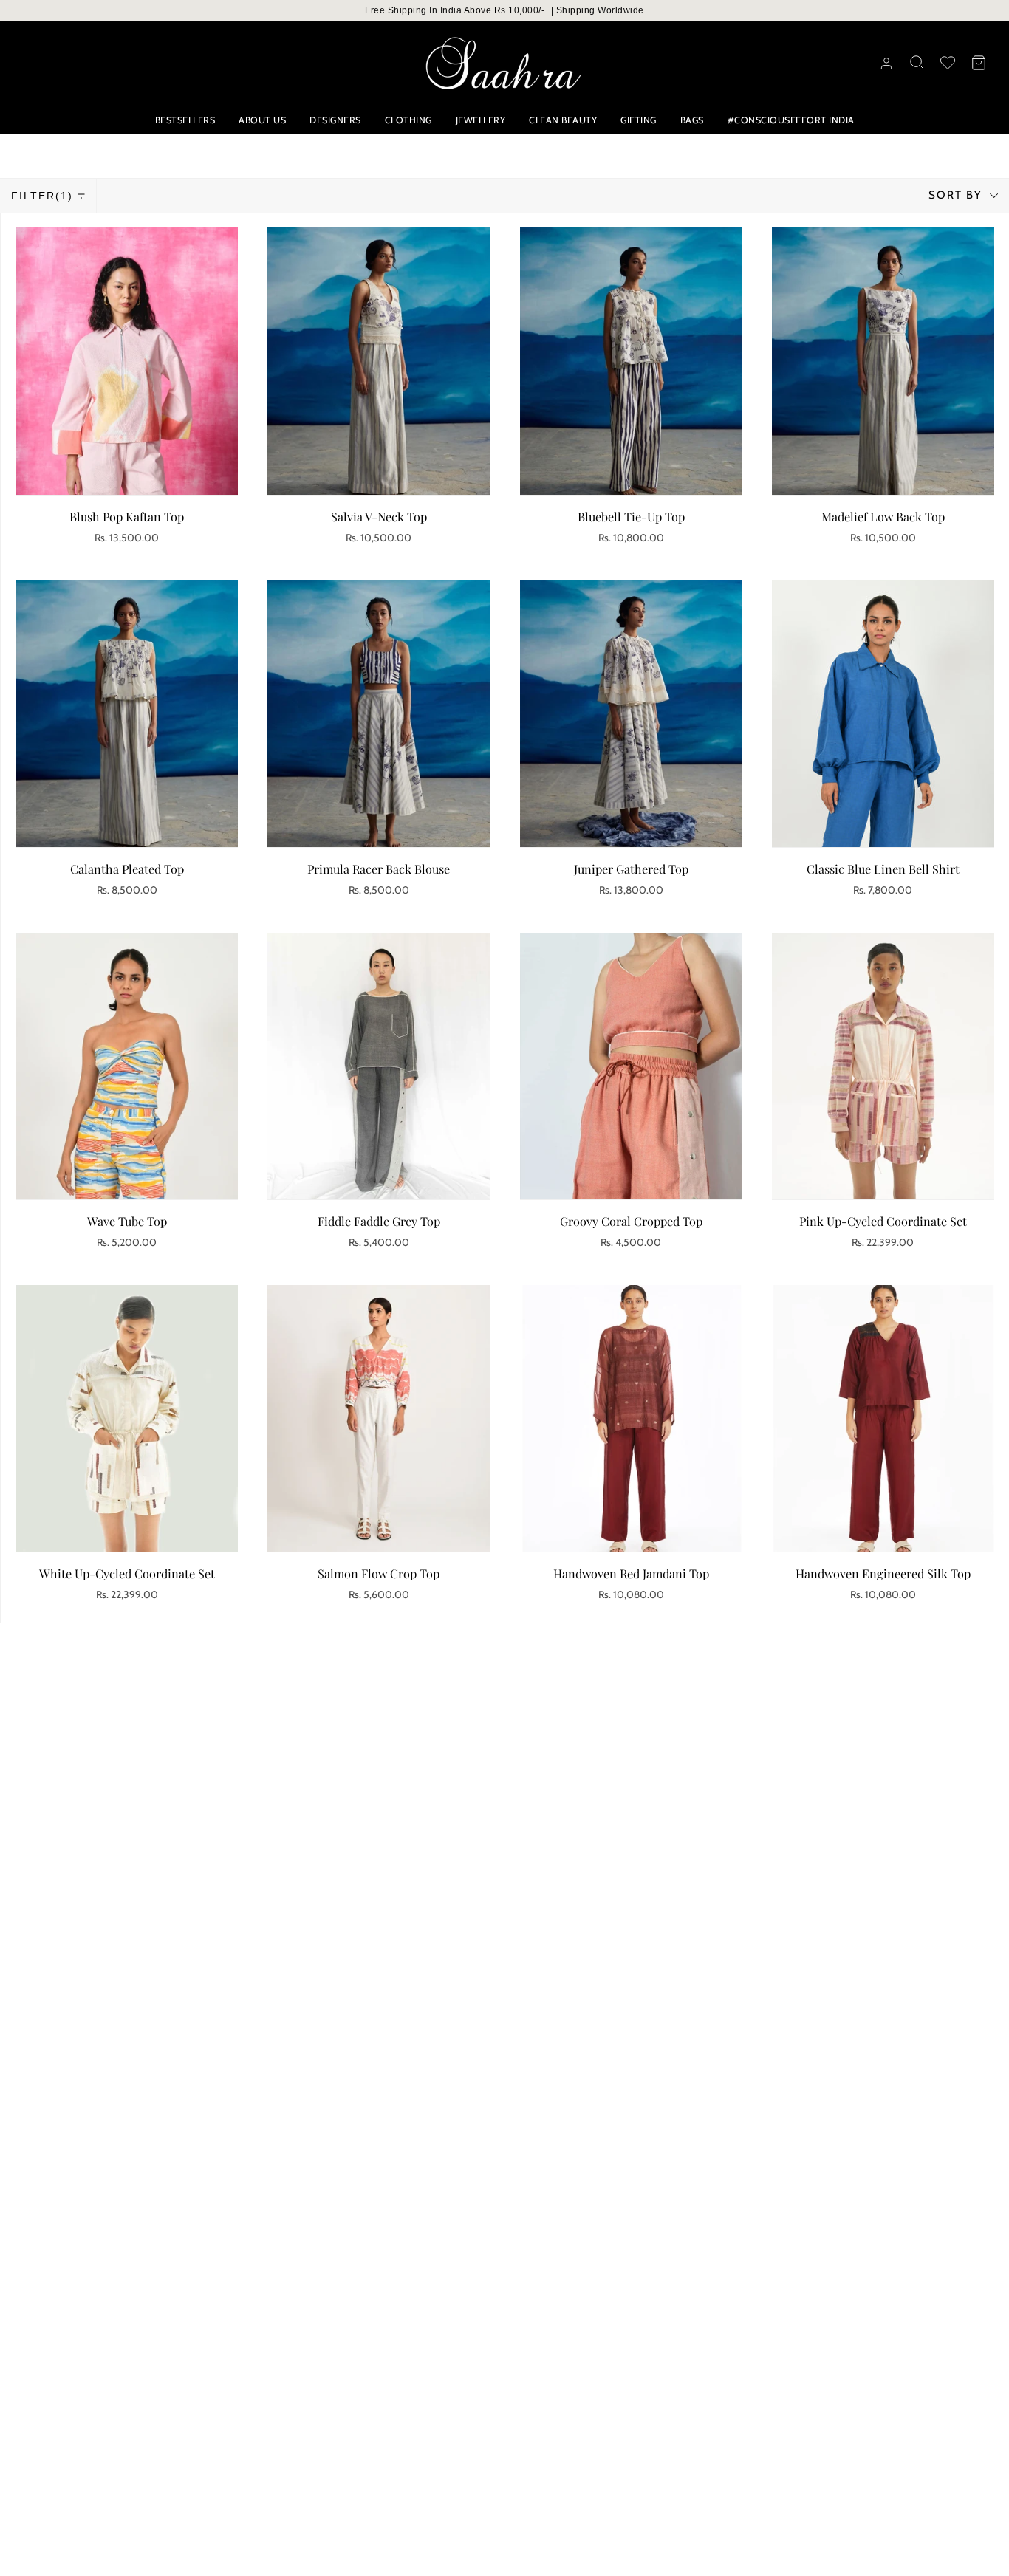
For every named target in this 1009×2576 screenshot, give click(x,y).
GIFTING (639, 120)
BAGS (692, 120)
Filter (42, 196)
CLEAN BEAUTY (563, 120)
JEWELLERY (481, 120)
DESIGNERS (335, 120)
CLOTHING (408, 120)
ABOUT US (262, 120)
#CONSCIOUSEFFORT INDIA (791, 120)
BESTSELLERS (185, 120)
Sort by (957, 195)
